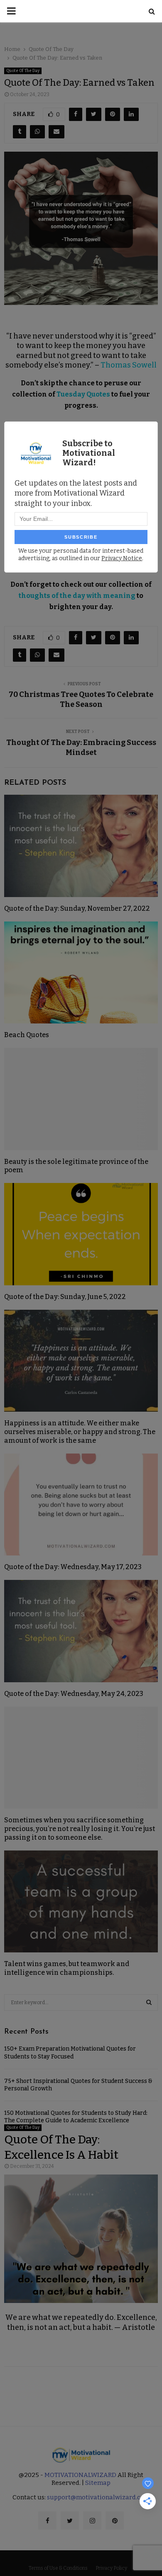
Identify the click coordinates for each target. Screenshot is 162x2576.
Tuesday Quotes (83, 394)
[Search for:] (81, 2002)
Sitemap (98, 2483)
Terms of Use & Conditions (58, 2568)
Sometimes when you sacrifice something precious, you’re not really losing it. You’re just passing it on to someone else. (80, 1829)
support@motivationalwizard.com (98, 2497)
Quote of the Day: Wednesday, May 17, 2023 (73, 1567)
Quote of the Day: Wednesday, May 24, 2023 (74, 1694)
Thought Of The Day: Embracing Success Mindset (81, 747)
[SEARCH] (149, 2003)
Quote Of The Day (23, 71)
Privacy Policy (111, 2568)
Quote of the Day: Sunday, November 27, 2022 (77, 908)
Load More (81, 2390)
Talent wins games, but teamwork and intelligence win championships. (67, 1968)
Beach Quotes (27, 1035)
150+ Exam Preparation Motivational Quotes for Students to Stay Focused (70, 2052)
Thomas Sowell (129, 365)
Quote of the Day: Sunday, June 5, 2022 (65, 1297)
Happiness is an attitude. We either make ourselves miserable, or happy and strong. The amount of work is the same (80, 1432)
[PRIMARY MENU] (11, 11)
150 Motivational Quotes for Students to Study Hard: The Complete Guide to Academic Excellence (76, 2117)
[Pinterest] (115, 2520)
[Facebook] (47, 2520)
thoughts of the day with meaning (77, 596)
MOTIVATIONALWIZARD (80, 2475)
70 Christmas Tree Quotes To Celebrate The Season (81, 699)
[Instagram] (92, 2520)
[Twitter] (70, 2520)
